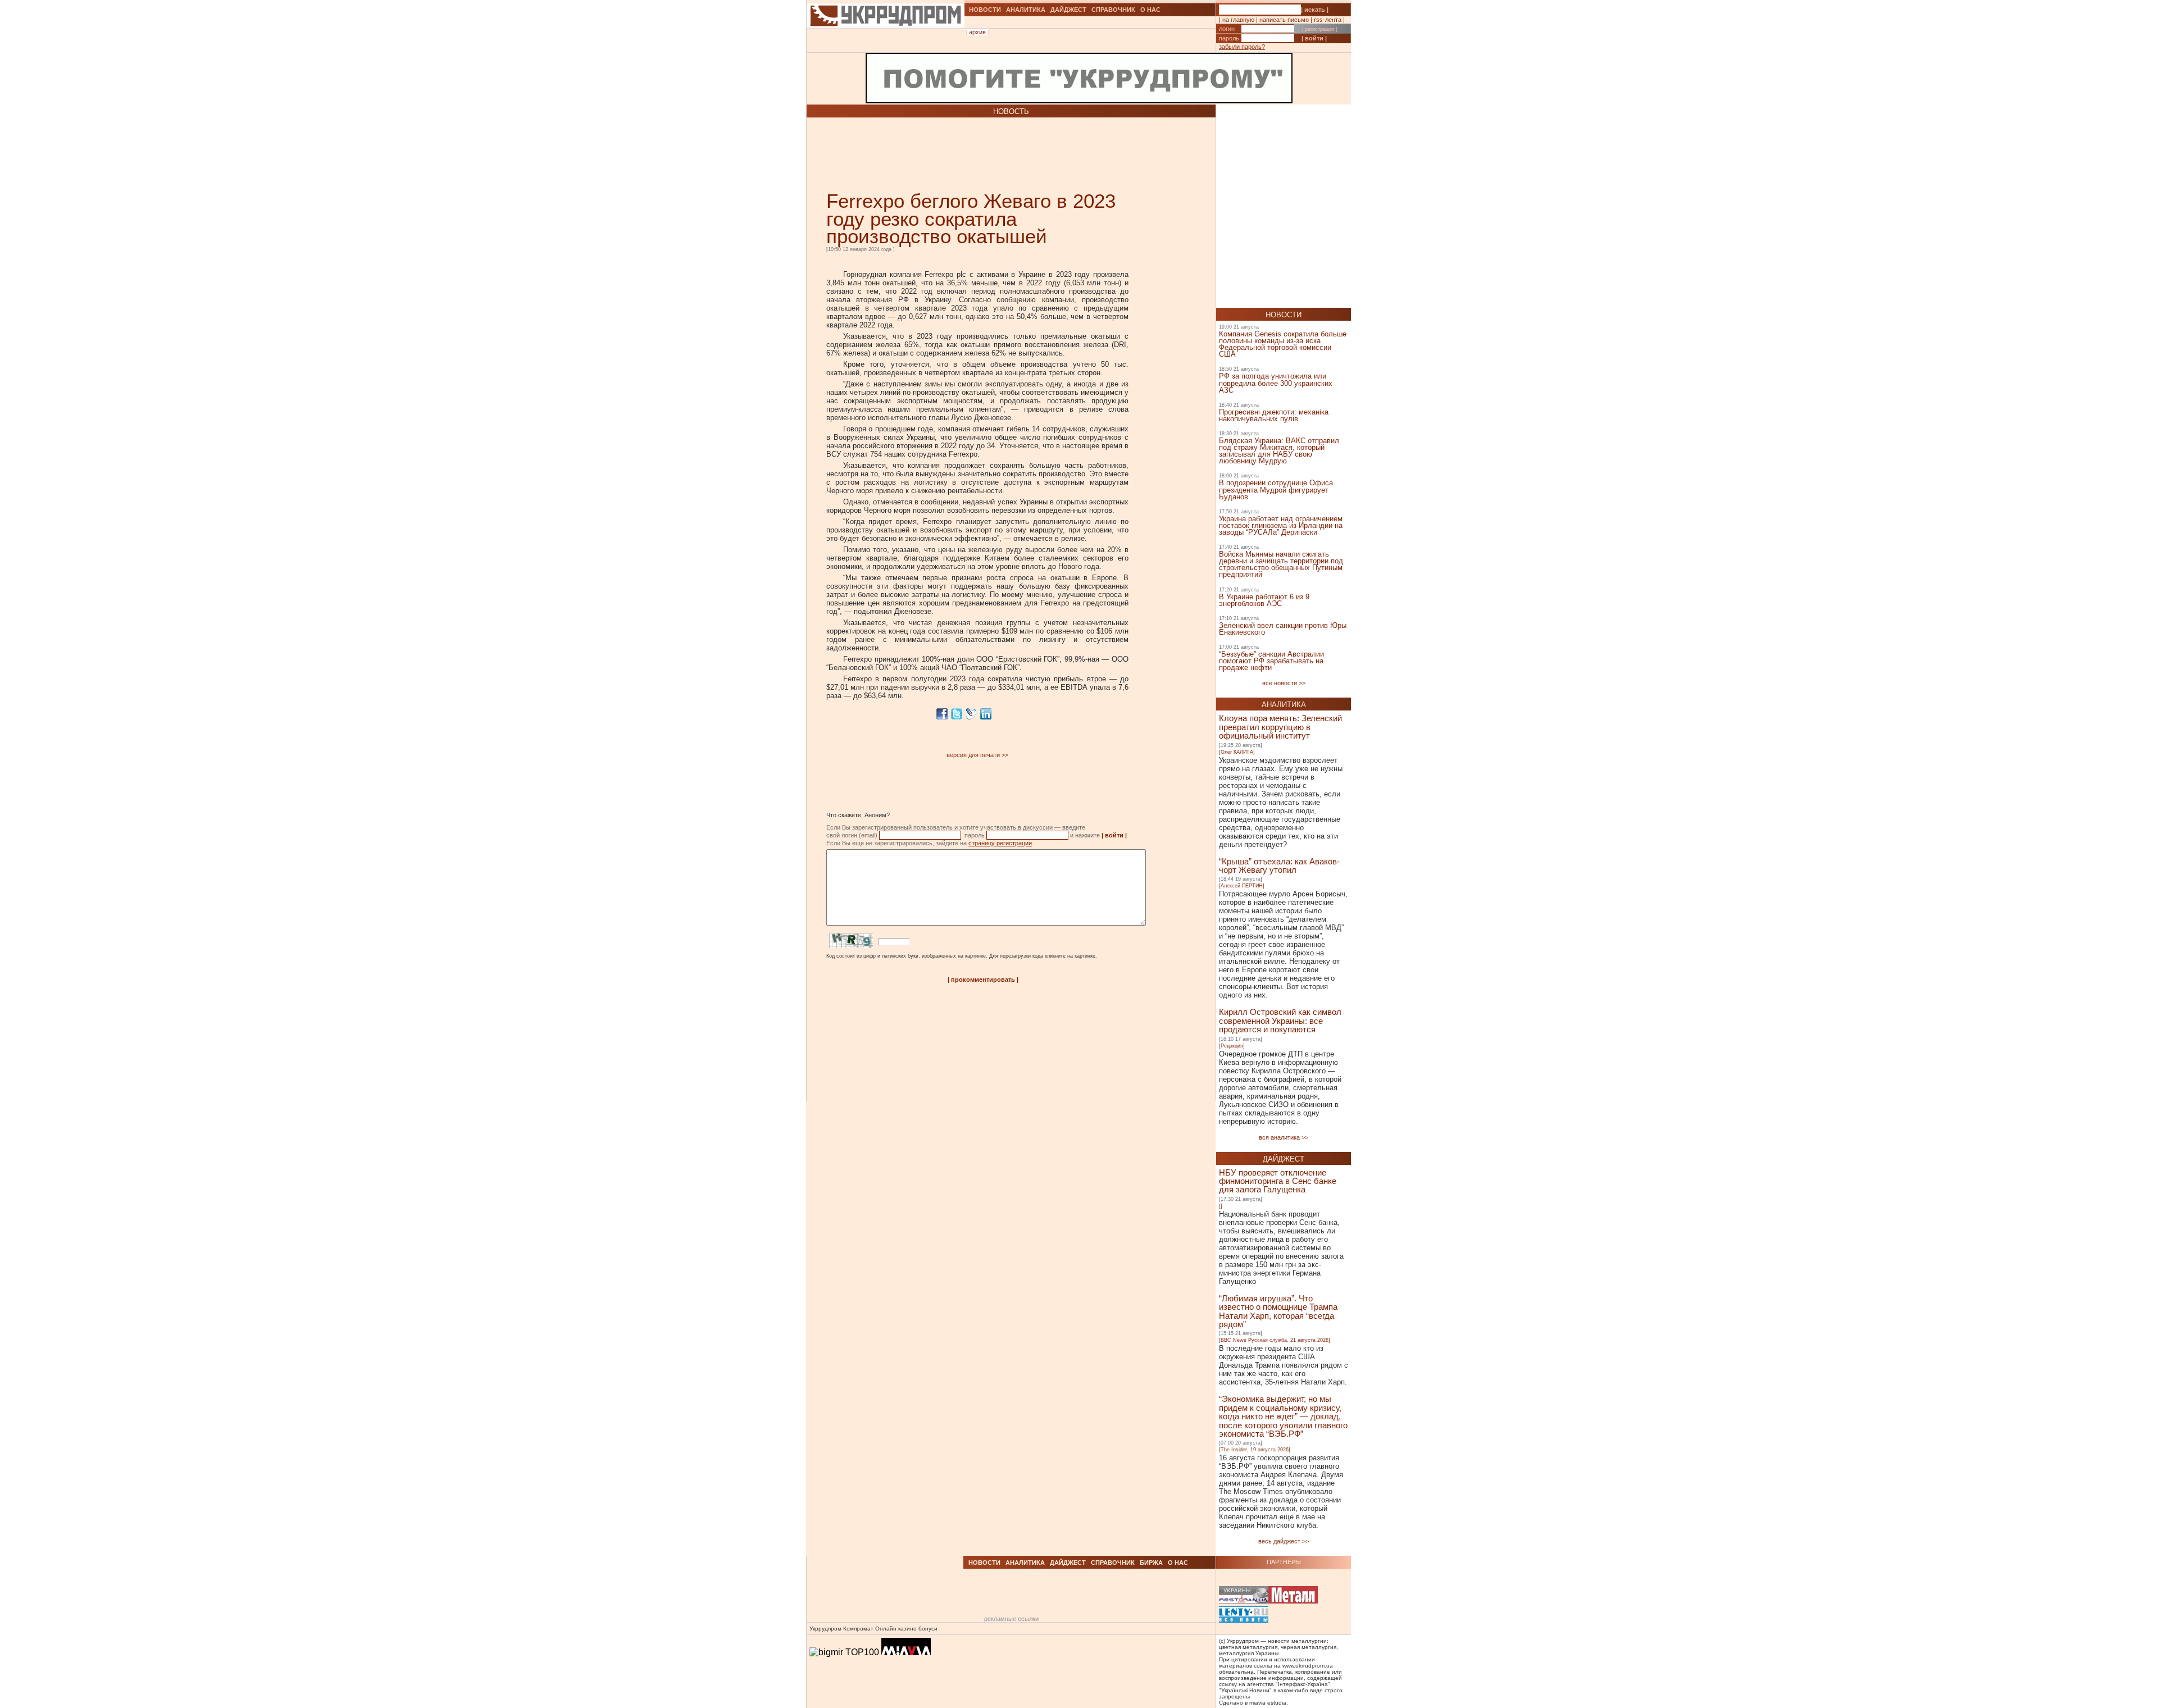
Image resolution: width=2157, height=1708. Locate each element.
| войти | (1314, 38)
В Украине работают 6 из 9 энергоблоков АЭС (1264, 600)
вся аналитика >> (1284, 1137)
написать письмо (1284, 20)
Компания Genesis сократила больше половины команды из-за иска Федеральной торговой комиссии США (1283, 344)
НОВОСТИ (985, 10)
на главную (1238, 20)
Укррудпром (825, 1629)
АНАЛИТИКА (1026, 10)
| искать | (1315, 10)
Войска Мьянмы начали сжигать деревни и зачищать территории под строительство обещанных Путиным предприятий (1281, 564)
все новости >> (1284, 683)
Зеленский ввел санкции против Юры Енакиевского (1283, 629)
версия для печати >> (977, 755)
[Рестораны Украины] (1244, 1596)
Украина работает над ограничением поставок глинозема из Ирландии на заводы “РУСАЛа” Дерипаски (1281, 525)
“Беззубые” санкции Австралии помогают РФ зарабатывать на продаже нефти (1271, 661)
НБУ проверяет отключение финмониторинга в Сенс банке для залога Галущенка (1278, 1181)
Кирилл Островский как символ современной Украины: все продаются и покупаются (1280, 1021)
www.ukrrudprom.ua (1308, 1666)
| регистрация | (1319, 29)
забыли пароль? (1242, 47)
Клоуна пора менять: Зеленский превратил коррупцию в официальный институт (1280, 727)
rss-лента (1328, 20)
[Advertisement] (958, 154)
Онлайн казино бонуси (906, 1629)
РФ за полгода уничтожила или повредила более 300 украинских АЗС (1276, 383)
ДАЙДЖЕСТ (1068, 10)
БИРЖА (1151, 1563)
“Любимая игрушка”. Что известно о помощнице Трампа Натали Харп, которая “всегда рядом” (1278, 1311)
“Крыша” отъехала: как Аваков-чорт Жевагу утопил (1279, 866)
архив (977, 32)
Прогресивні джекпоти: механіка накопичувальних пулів (1274, 415)
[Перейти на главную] (886, 41)
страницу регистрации (1000, 843)
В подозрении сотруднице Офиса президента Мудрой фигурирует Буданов (1276, 489)
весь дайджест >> (1284, 1541)
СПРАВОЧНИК (1113, 10)
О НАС (1150, 10)
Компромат (858, 1629)
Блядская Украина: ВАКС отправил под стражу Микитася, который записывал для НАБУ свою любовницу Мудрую (1279, 451)
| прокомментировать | (983, 980)
